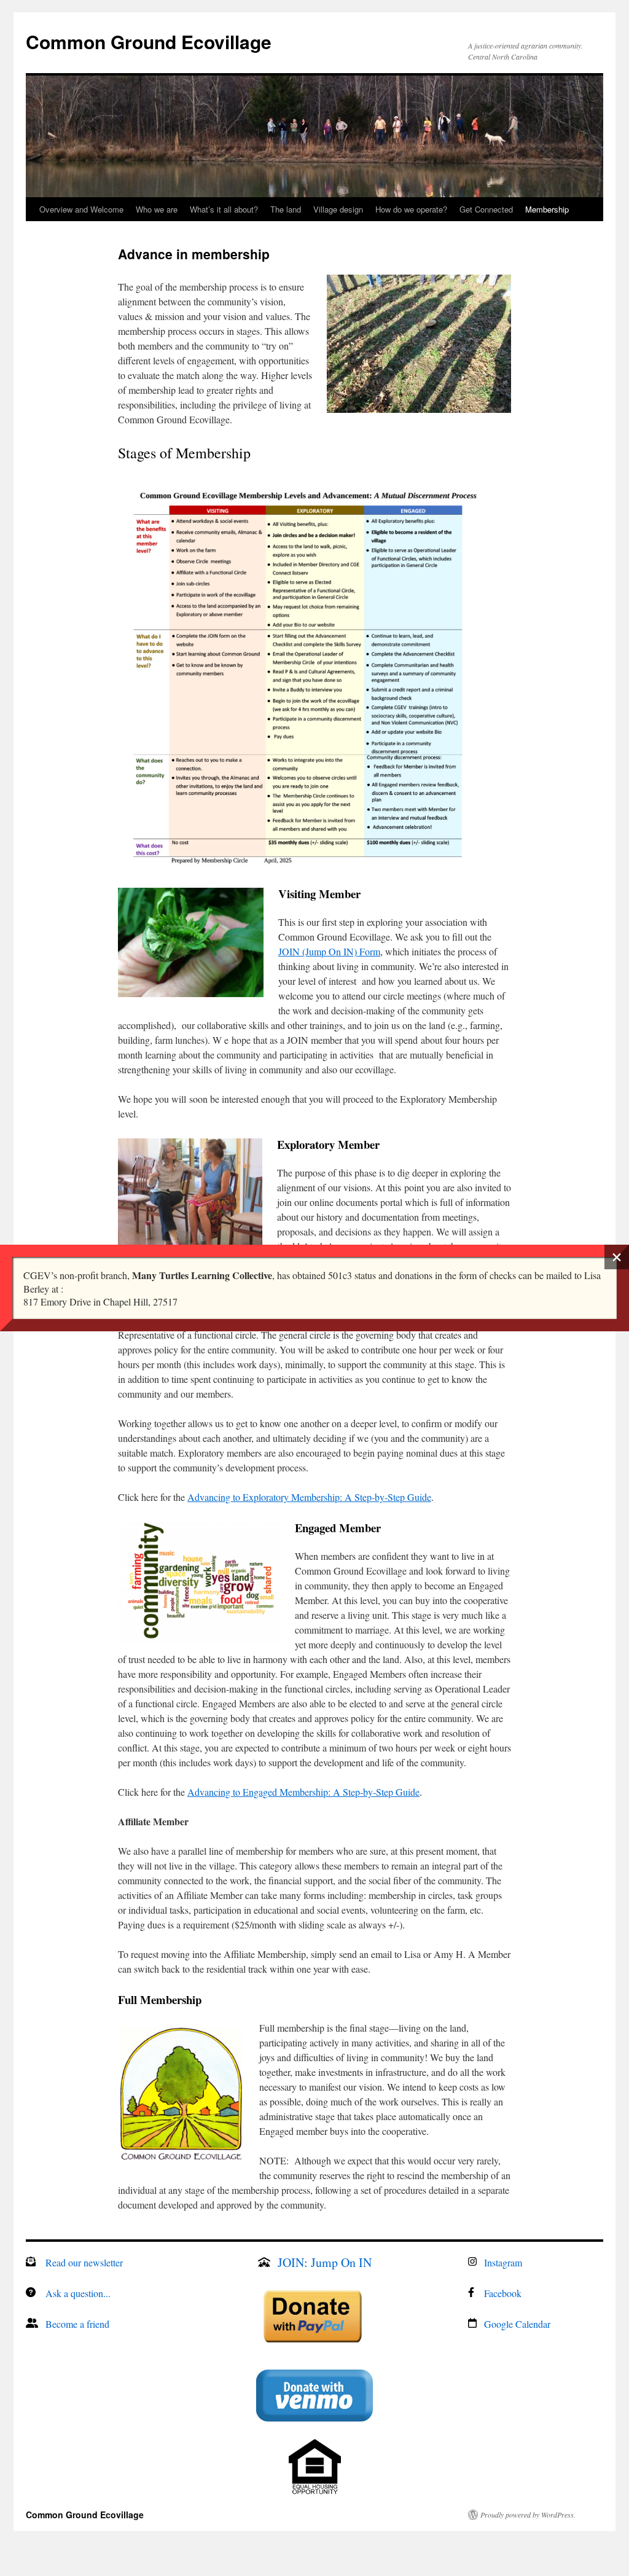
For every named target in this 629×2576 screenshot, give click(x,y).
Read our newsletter (84, 2262)
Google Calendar (517, 2324)
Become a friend (77, 2324)
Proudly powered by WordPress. (528, 2515)
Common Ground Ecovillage (149, 41)
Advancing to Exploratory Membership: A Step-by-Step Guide (309, 1497)
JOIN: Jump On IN (325, 2262)
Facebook (503, 2293)
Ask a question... (78, 2293)
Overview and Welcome (81, 209)
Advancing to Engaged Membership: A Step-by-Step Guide (303, 1792)
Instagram (503, 2262)
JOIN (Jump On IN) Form (329, 951)
